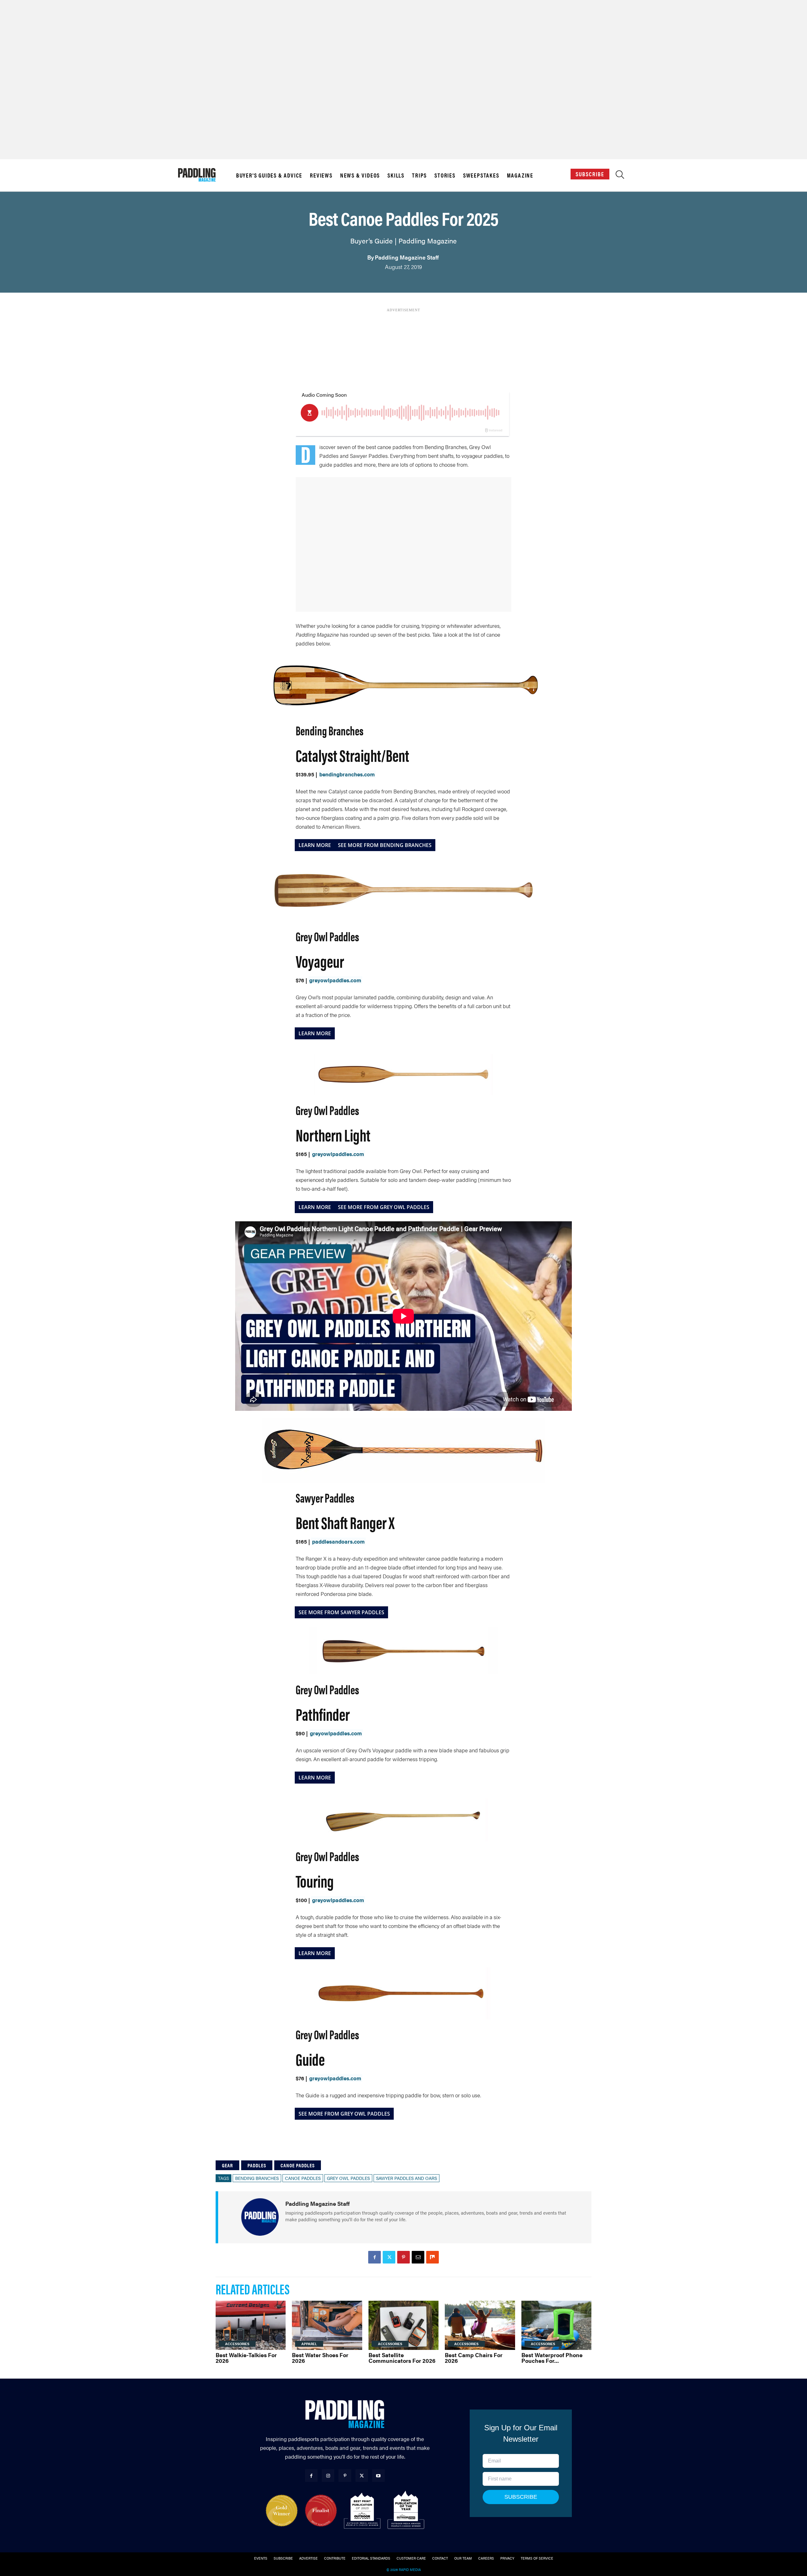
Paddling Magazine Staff (407, 257)
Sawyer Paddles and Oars (406, 2178)
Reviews (321, 175)
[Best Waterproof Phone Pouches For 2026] (556, 2325)
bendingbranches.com (347, 774)
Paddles (257, 2165)
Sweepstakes (481, 175)
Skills (396, 175)
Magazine (520, 175)
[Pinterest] (403, 2257)
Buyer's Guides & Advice (269, 175)
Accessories (237, 2344)
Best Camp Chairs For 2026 (474, 2358)
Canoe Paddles (298, 2165)
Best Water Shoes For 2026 (320, 2358)
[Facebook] (374, 2257)
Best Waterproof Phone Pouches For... (552, 2358)
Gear (227, 2165)
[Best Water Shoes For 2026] (327, 2325)
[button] (620, 176)
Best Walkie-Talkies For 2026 (246, 2358)
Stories (445, 175)
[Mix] (433, 2257)
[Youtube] (378, 2476)
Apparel (309, 2344)
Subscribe (590, 174)
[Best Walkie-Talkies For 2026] (251, 2325)
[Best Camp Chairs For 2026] (480, 2325)
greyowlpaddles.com (335, 980)
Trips (419, 175)
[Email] (418, 2257)
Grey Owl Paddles (348, 2178)
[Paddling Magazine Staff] (260, 2217)
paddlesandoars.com (338, 1541)
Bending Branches (257, 2178)
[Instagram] (328, 2476)
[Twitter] (389, 2257)
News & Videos (360, 175)
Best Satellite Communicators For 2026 (402, 2358)
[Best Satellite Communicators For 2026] (403, 2325)
